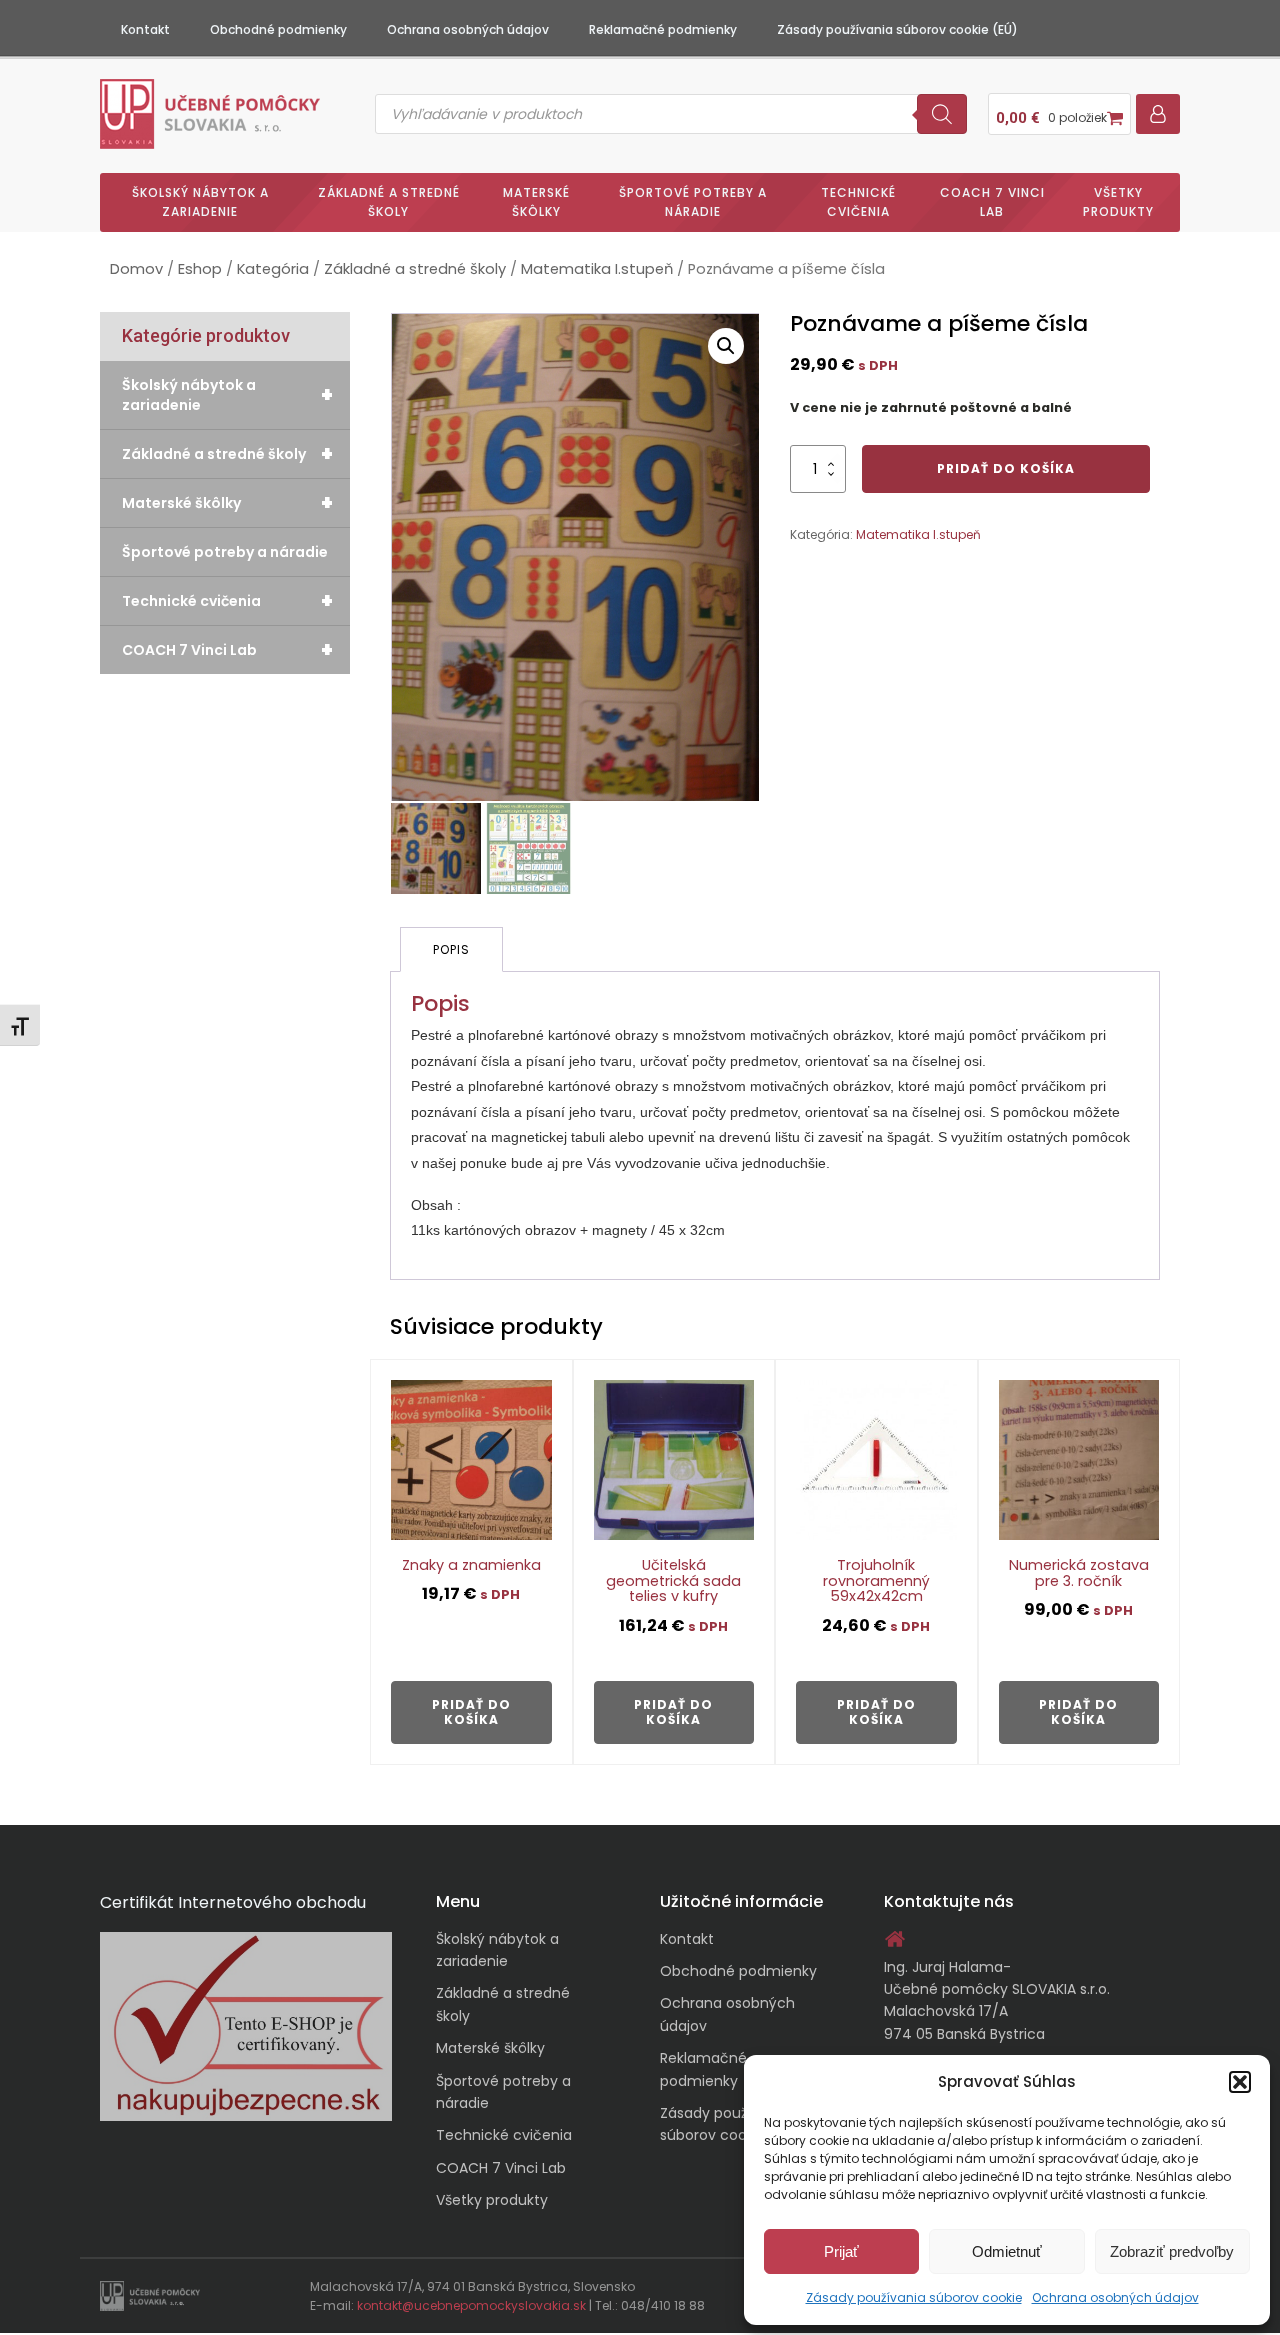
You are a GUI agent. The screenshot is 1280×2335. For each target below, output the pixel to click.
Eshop (200, 269)
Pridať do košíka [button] (471, 1711)
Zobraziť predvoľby (1172, 2251)
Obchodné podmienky (278, 29)
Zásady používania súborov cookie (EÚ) (897, 29)
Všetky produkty (1118, 202)
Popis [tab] (451, 949)
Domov (136, 269)
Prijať (841, 2251)
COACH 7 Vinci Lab (992, 202)
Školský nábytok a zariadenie (200, 202)
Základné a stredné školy (389, 202)
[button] (1240, 2082)
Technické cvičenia (858, 202)
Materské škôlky (536, 202)
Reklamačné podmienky (663, 29)
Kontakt (145, 29)
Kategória (273, 269)
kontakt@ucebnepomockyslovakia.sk (471, 2305)
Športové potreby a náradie (693, 202)
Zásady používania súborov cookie (914, 2297)
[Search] (942, 114)
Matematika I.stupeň (597, 269)
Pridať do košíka (1006, 468)
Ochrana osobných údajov (1115, 2297)
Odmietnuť (1007, 2251)
